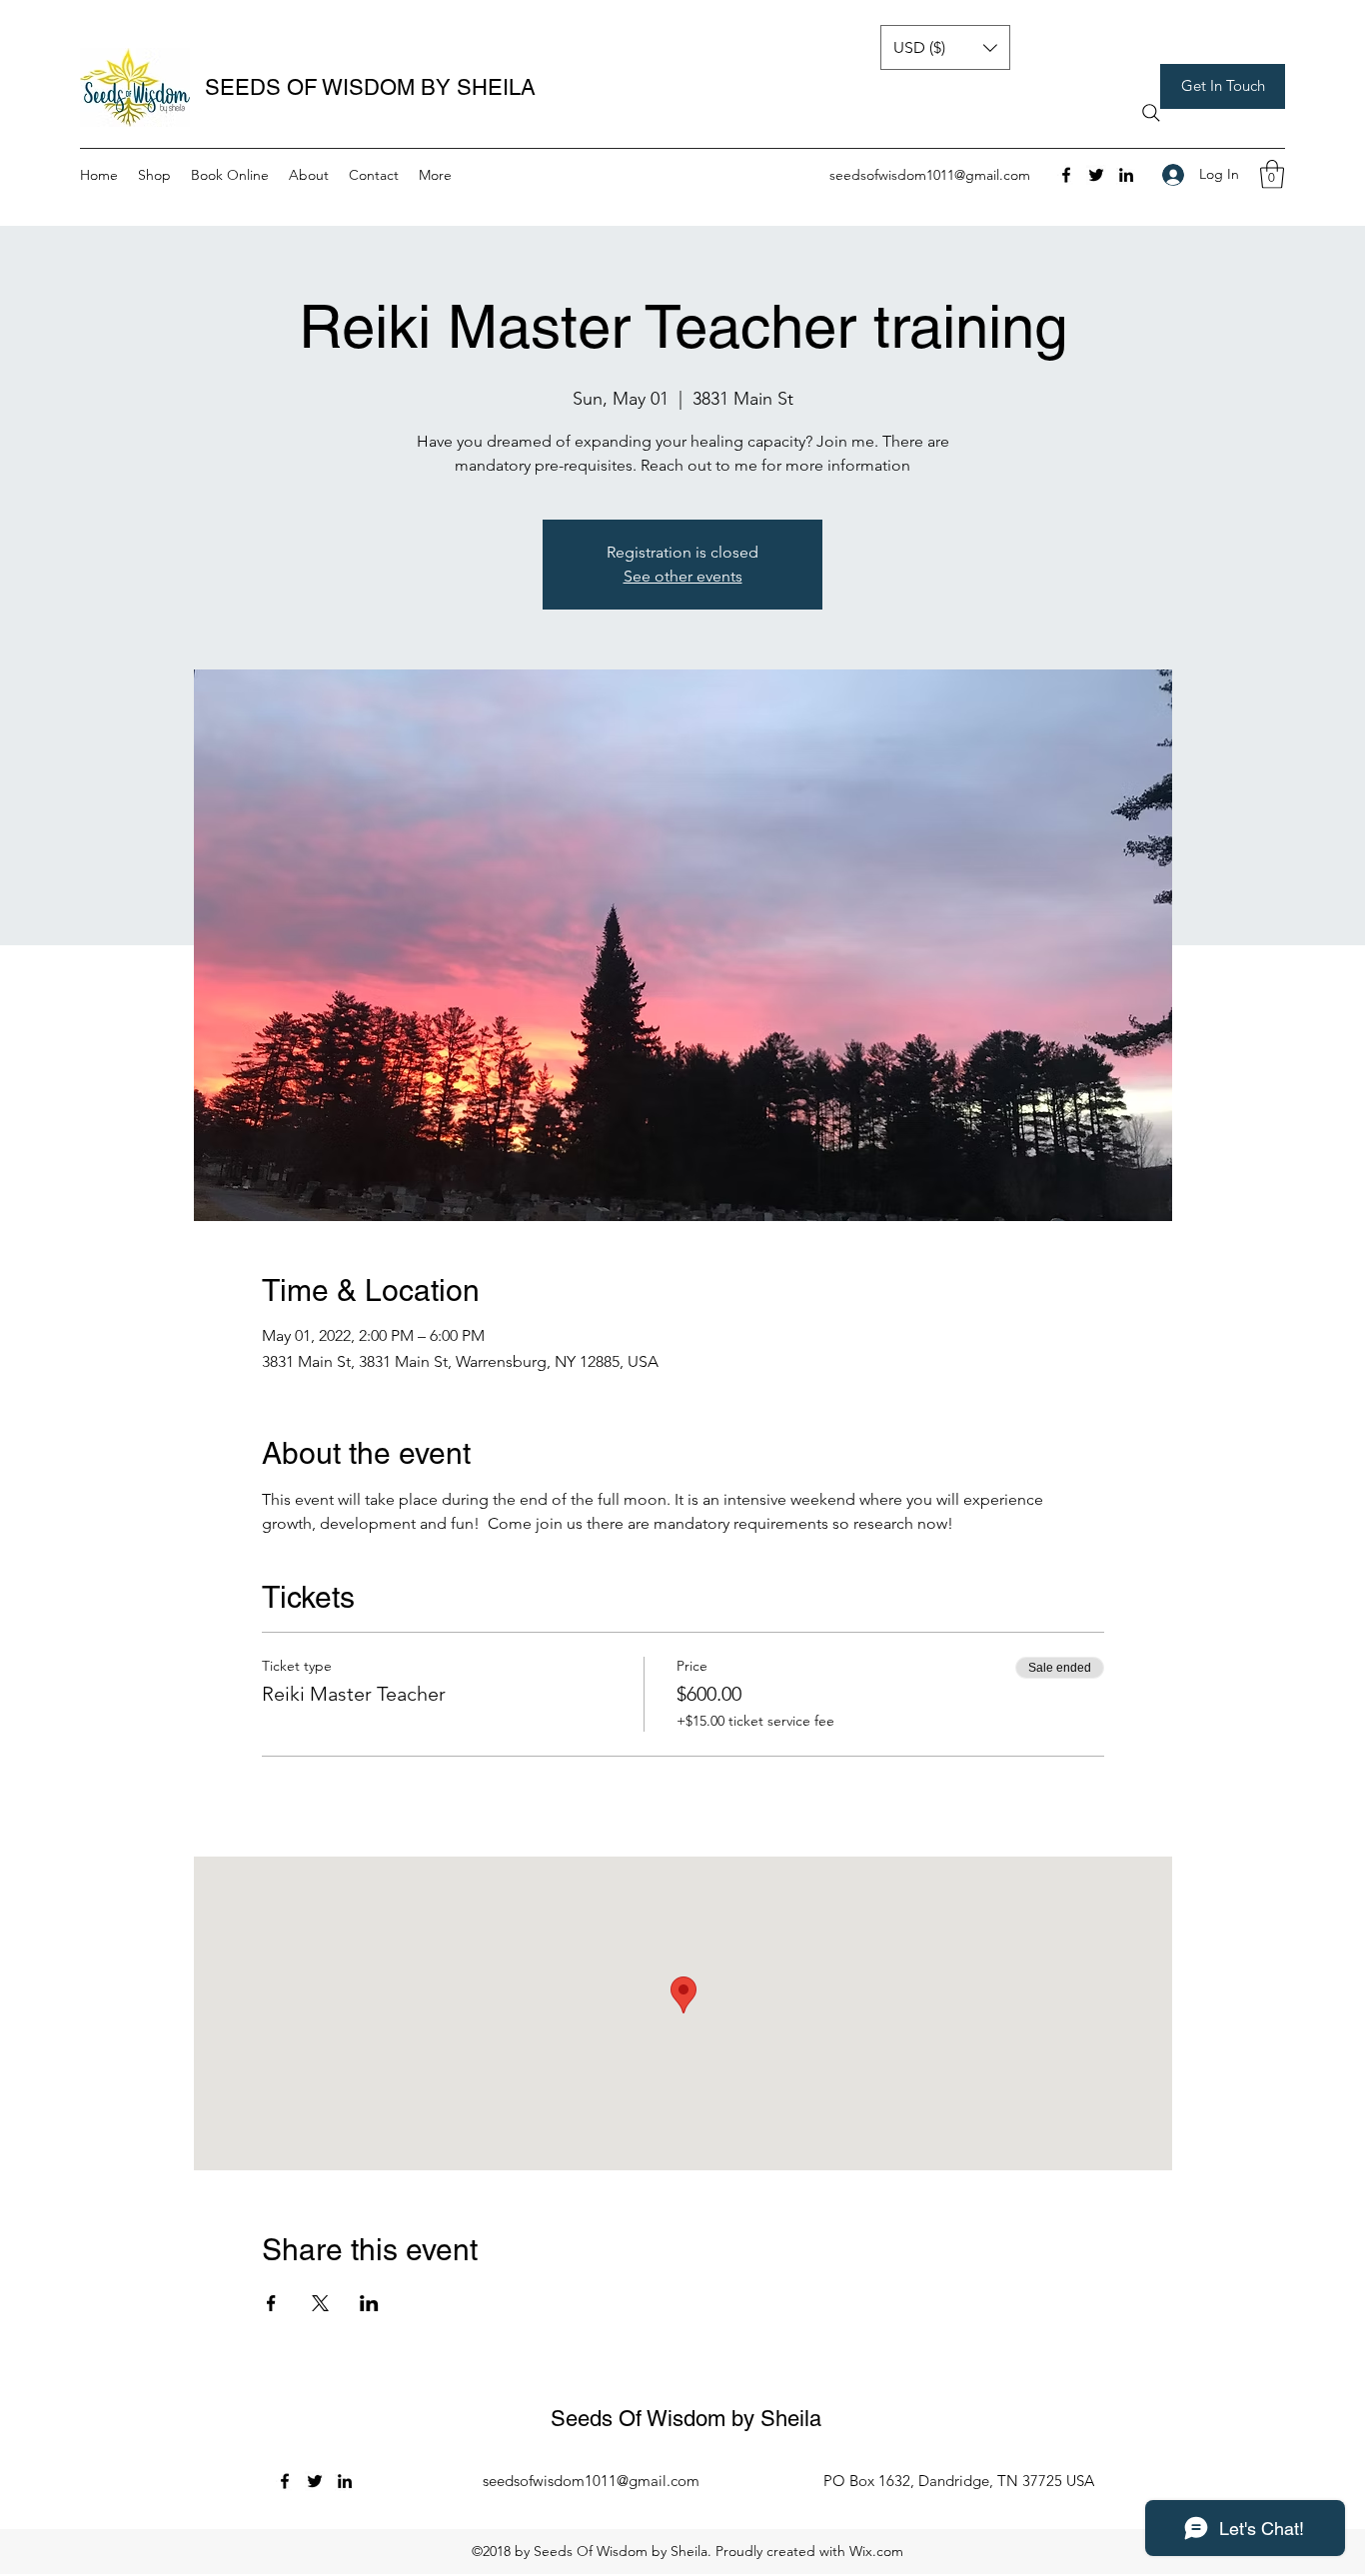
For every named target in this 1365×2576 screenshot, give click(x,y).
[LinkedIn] (1126, 175)
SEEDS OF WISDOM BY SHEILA (370, 87)
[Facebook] (1066, 175)
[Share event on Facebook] (271, 2303)
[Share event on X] (320, 2303)
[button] (1223, 86)
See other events (683, 576)
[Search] (1151, 113)
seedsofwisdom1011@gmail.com (930, 175)
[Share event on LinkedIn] (369, 2303)
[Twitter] (1096, 175)
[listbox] (945, 47)
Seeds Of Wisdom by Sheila (686, 2419)
